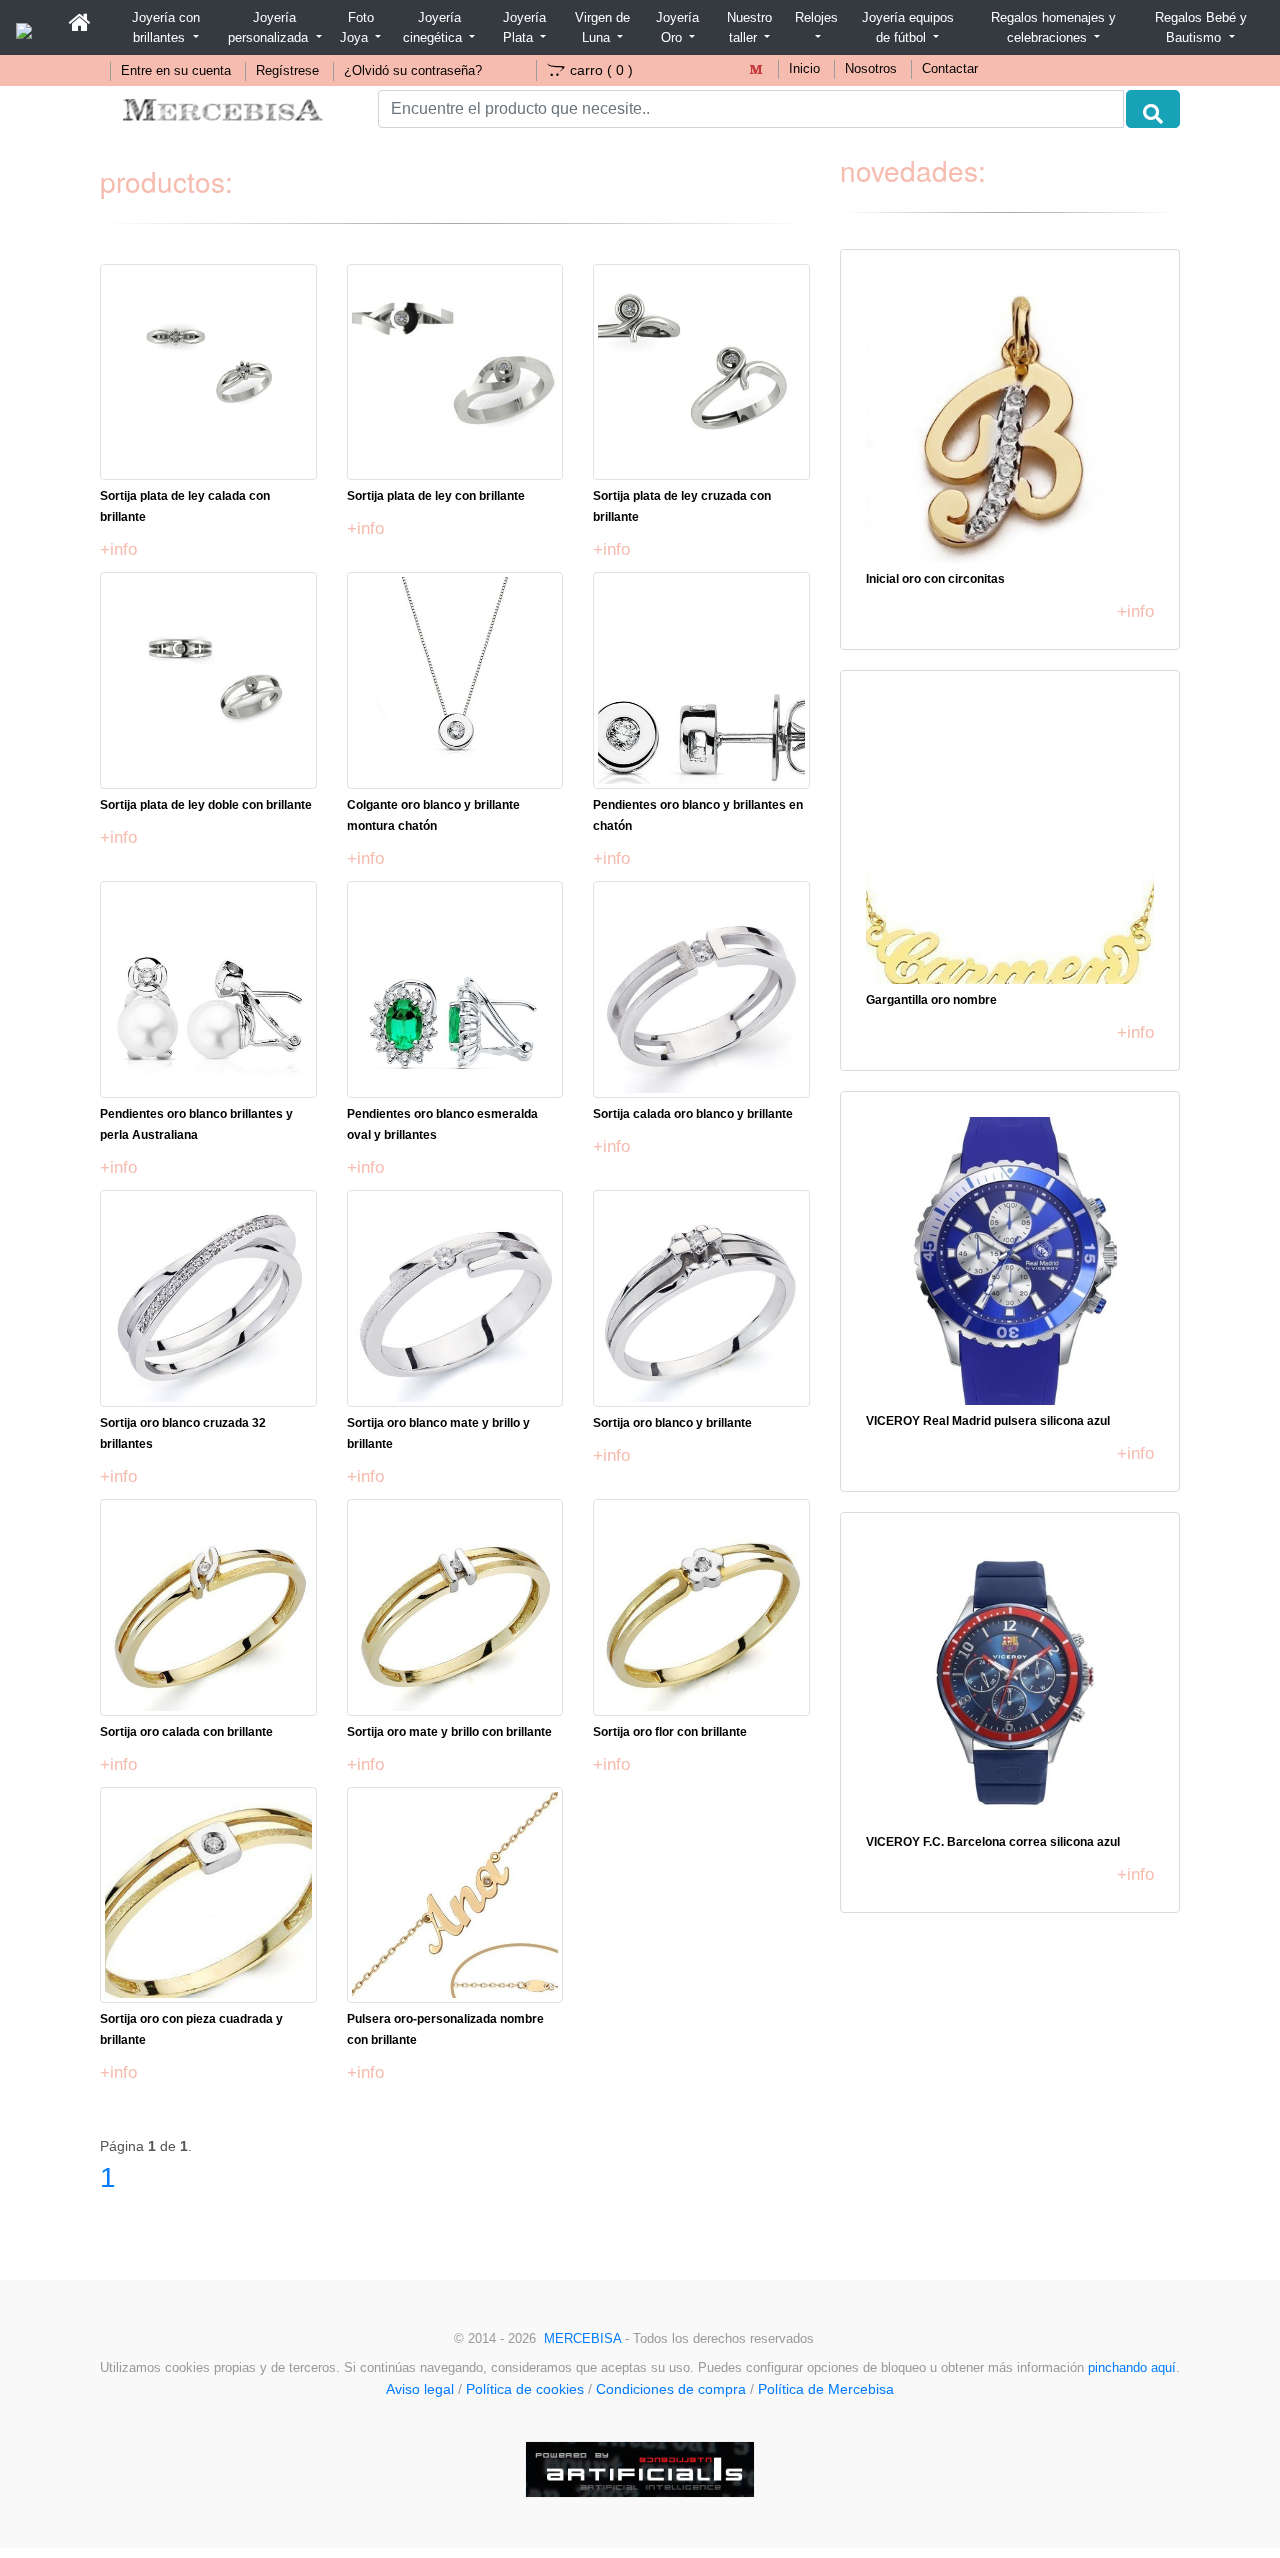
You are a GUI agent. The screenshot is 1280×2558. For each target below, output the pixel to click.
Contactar (950, 69)
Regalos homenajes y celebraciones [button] (1053, 27)
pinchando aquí (1132, 2368)
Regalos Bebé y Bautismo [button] (1201, 27)
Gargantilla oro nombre (931, 1000)
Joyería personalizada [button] (270, 27)
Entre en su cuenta (176, 71)
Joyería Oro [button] (677, 27)
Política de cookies (525, 2389)
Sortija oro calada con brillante (186, 1732)
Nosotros (871, 69)
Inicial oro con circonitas (935, 579)
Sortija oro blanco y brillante (672, 1423)
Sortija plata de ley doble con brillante (206, 805)
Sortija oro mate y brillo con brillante (449, 1732)
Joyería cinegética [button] (434, 27)
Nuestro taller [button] (749, 27)
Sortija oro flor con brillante (670, 1732)
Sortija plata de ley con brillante (436, 496)
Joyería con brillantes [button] (166, 27)
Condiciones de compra (671, 2389)
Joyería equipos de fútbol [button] (908, 27)
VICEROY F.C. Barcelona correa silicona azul (993, 1842)
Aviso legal (420, 2389)
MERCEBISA (582, 2339)
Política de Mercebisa (826, 2389)
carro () (601, 70)
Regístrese (287, 71)
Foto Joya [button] (357, 27)
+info (118, 549)
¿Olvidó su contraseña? (413, 71)
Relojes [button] (816, 17)
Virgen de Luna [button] (602, 27)
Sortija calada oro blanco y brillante (693, 1114)
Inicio (804, 69)
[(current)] (80, 23)
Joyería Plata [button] (524, 27)
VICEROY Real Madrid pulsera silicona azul (988, 1421)
